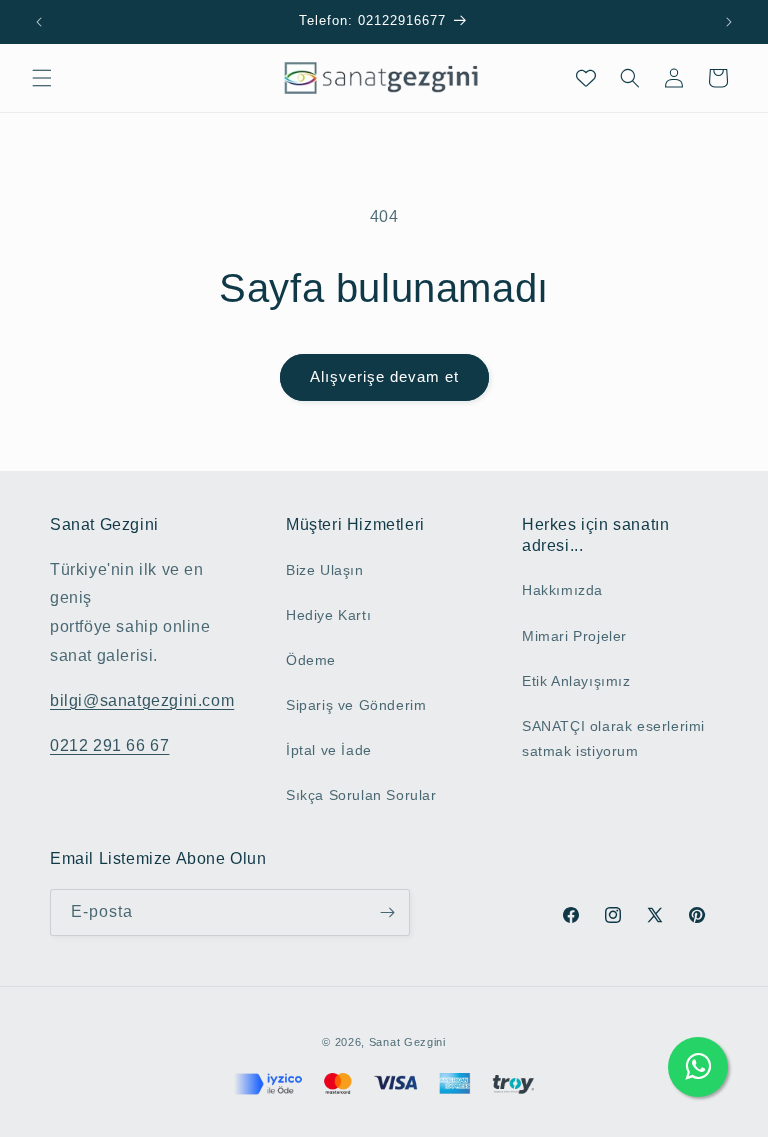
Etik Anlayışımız (576, 681)
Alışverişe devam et (384, 376)
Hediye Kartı (328, 615)
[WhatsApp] (698, 1067)
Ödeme (311, 660)
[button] (42, 78)
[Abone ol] (387, 912)
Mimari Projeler (574, 636)
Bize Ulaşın (325, 570)
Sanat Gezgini (407, 1042)
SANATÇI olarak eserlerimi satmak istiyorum (613, 738)
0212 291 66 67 (109, 745)
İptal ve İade (329, 750)
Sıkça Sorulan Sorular (361, 795)
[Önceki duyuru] (39, 22)
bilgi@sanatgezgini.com (142, 700)
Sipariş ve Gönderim (356, 705)
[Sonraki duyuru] (729, 22)
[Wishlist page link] (586, 78)
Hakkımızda (562, 590)
